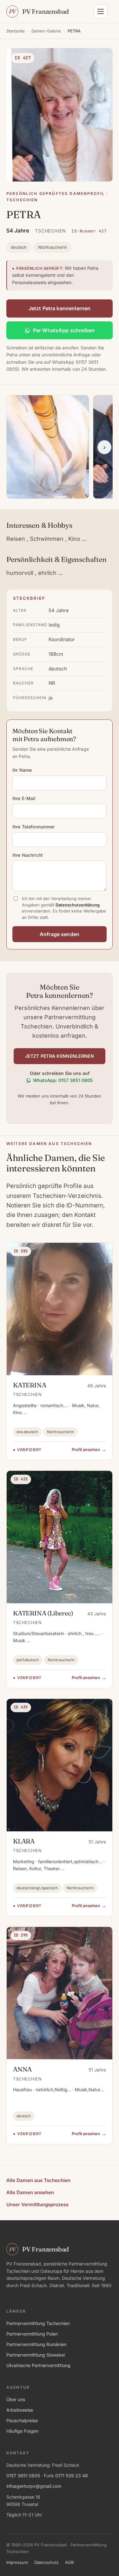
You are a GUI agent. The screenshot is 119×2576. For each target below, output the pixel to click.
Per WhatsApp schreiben (64, 330)
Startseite (16, 31)
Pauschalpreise (22, 2420)
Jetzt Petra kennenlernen (60, 308)
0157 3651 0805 (23, 2476)
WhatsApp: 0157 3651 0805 (63, 1080)
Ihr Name (22, 770)
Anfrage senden (60, 934)
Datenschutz (46, 2562)
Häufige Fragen (22, 2431)
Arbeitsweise (20, 2410)
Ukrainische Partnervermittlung (38, 2365)
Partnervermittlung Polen (32, 2334)
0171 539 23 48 (72, 2476)
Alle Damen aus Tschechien (38, 2180)
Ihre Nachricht (28, 855)
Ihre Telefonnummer (34, 827)
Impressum (17, 2562)
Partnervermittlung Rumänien (36, 2344)
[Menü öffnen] (101, 11)
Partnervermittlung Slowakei (36, 2355)
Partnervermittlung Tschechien (38, 2323)
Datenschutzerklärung (78, 905)
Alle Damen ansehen (30, 2192)
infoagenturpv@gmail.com (34, 2486)
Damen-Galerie (46, 31)
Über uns (16, 2399)
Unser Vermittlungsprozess (37, 2204)
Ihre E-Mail (24, 798)
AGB (69, 2562)
